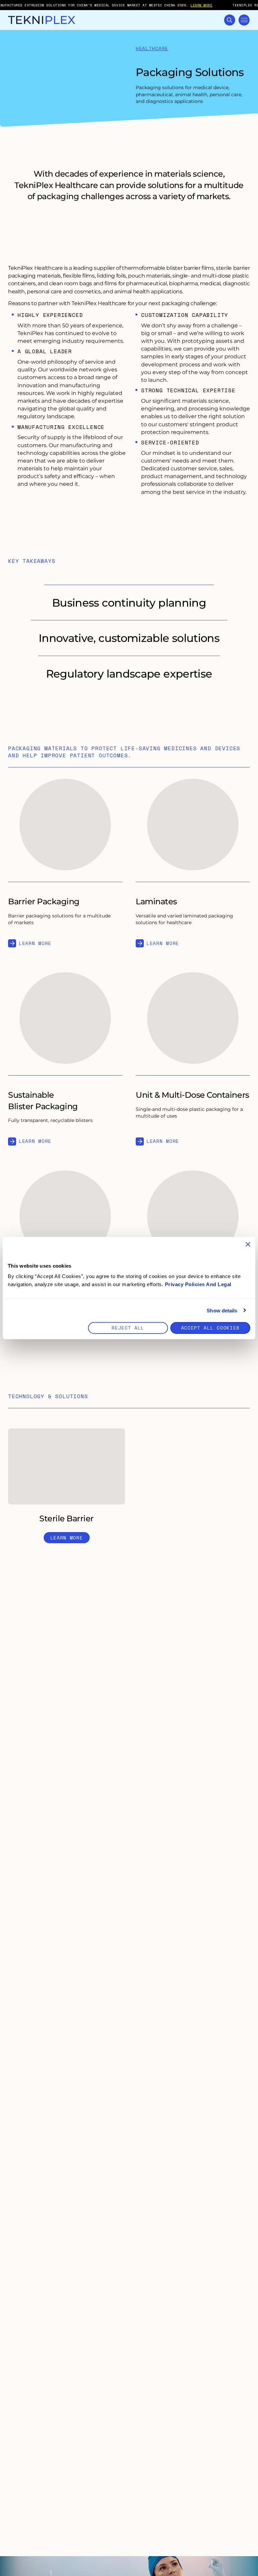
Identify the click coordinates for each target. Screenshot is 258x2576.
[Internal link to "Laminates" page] (193, 825)
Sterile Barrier (67, 1518)
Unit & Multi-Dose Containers (192, 1095)
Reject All (128, 1328)
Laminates (156, 901)
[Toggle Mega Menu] (244, 20)
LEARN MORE (201, 5)
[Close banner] (248, 1244)
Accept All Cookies (210, 1328)
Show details (222, 1310)
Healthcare (152, 49)
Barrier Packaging (44, 901)
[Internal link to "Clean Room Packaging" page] (193, 1216)
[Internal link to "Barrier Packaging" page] (65, 825)
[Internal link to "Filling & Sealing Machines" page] (65, 1216)
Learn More (35, 943)
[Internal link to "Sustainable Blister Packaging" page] (65, 1018)
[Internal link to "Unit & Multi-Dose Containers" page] (193, 1018)
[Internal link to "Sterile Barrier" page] (67, 1466)
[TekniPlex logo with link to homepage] (42, 20)
